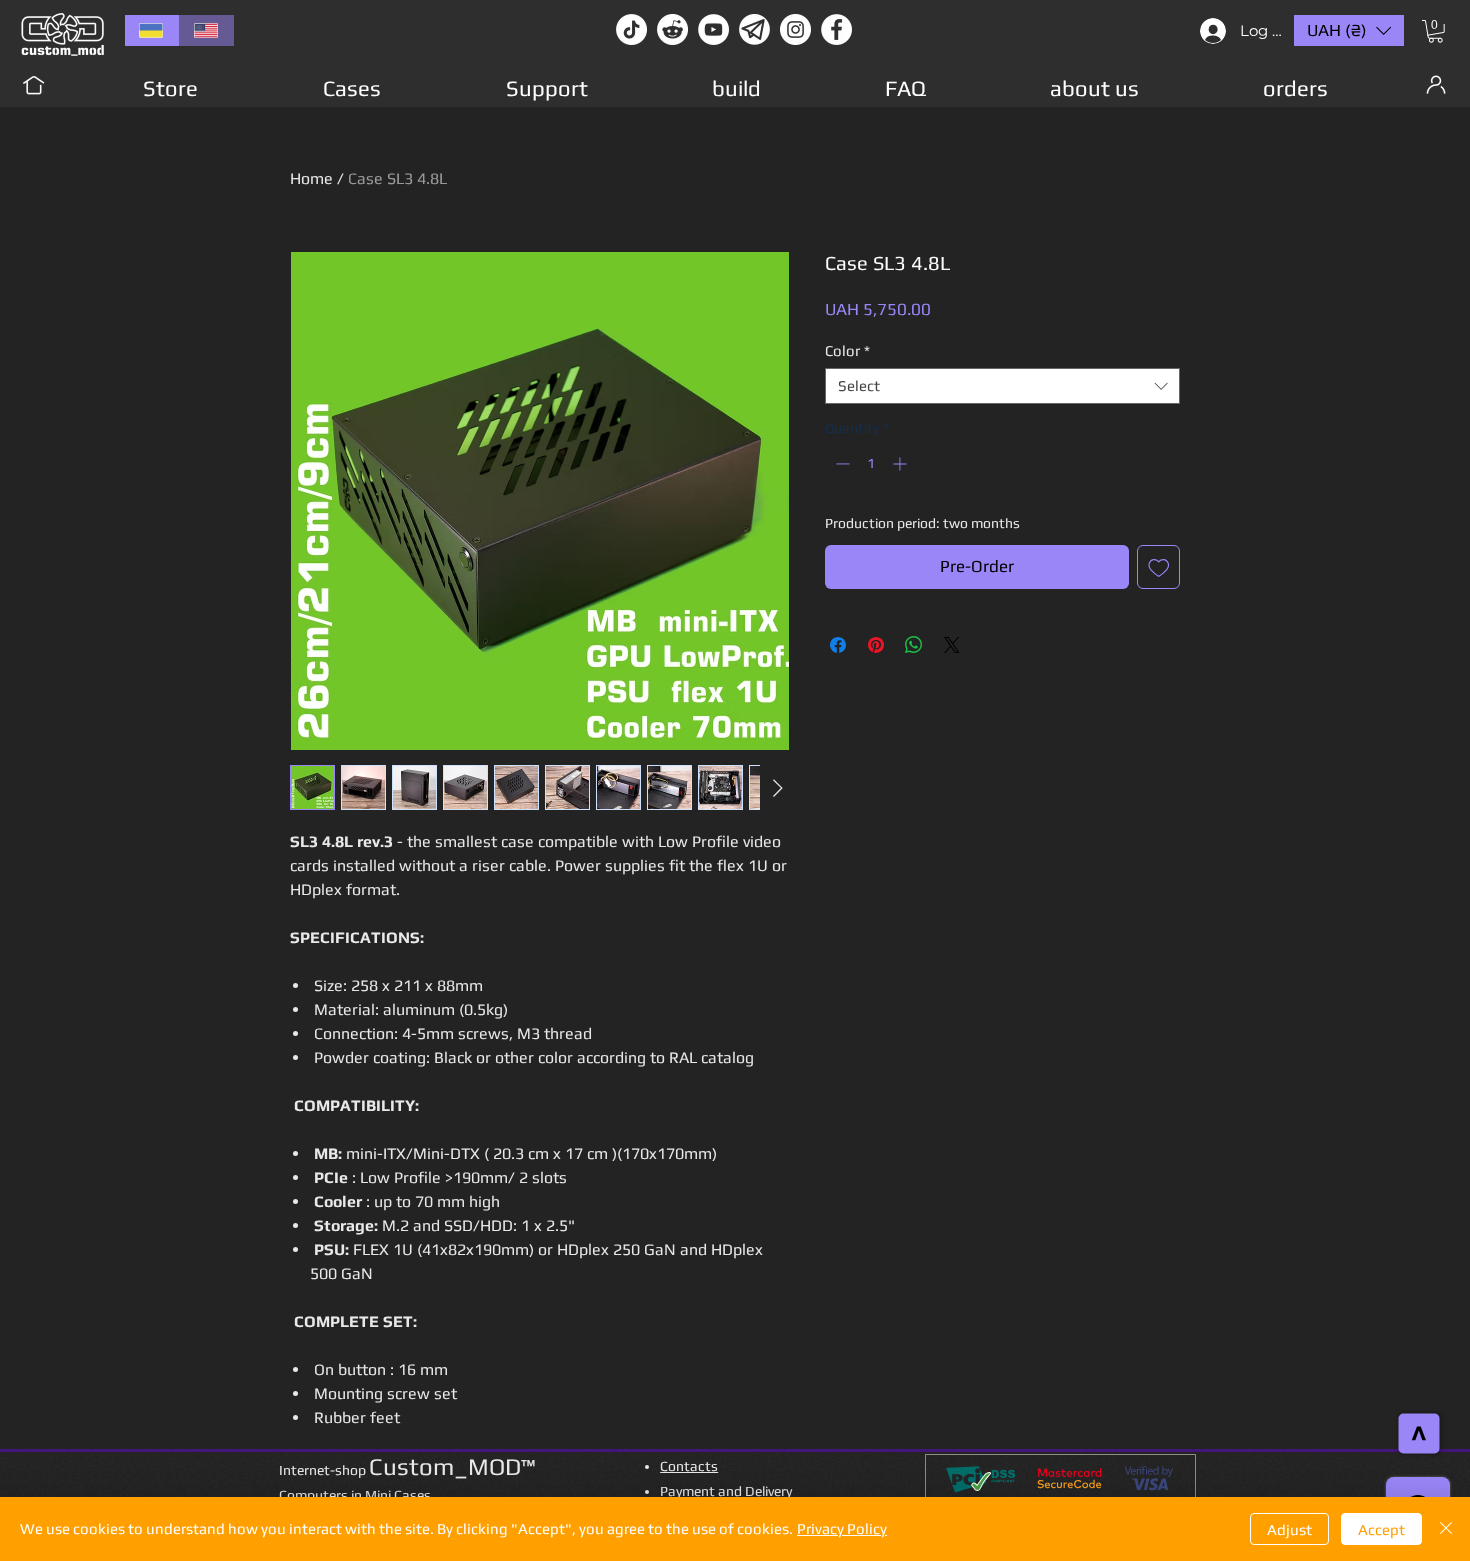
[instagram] (795, 29)
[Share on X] (952, 645)
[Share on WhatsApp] (914, 645)
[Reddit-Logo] (672, 29)
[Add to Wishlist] (1159, 567)
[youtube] (713, 29)
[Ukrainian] (152, 30)
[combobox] (1002, 386)
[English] (206, 30)
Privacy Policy (842, 1528)
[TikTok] (631, 29)
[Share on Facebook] (838, 645)
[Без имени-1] (754, 29)
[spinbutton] (871, 463)
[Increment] (901, 463)
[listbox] (1349, 30)
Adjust (1289, 1529)
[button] (1435, 31)
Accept (1381, 1529)
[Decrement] (840, 463)
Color (847, 350)
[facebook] (836, 29)
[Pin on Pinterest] (876, 645)
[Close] (1446, 1529)
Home (311, 178)
